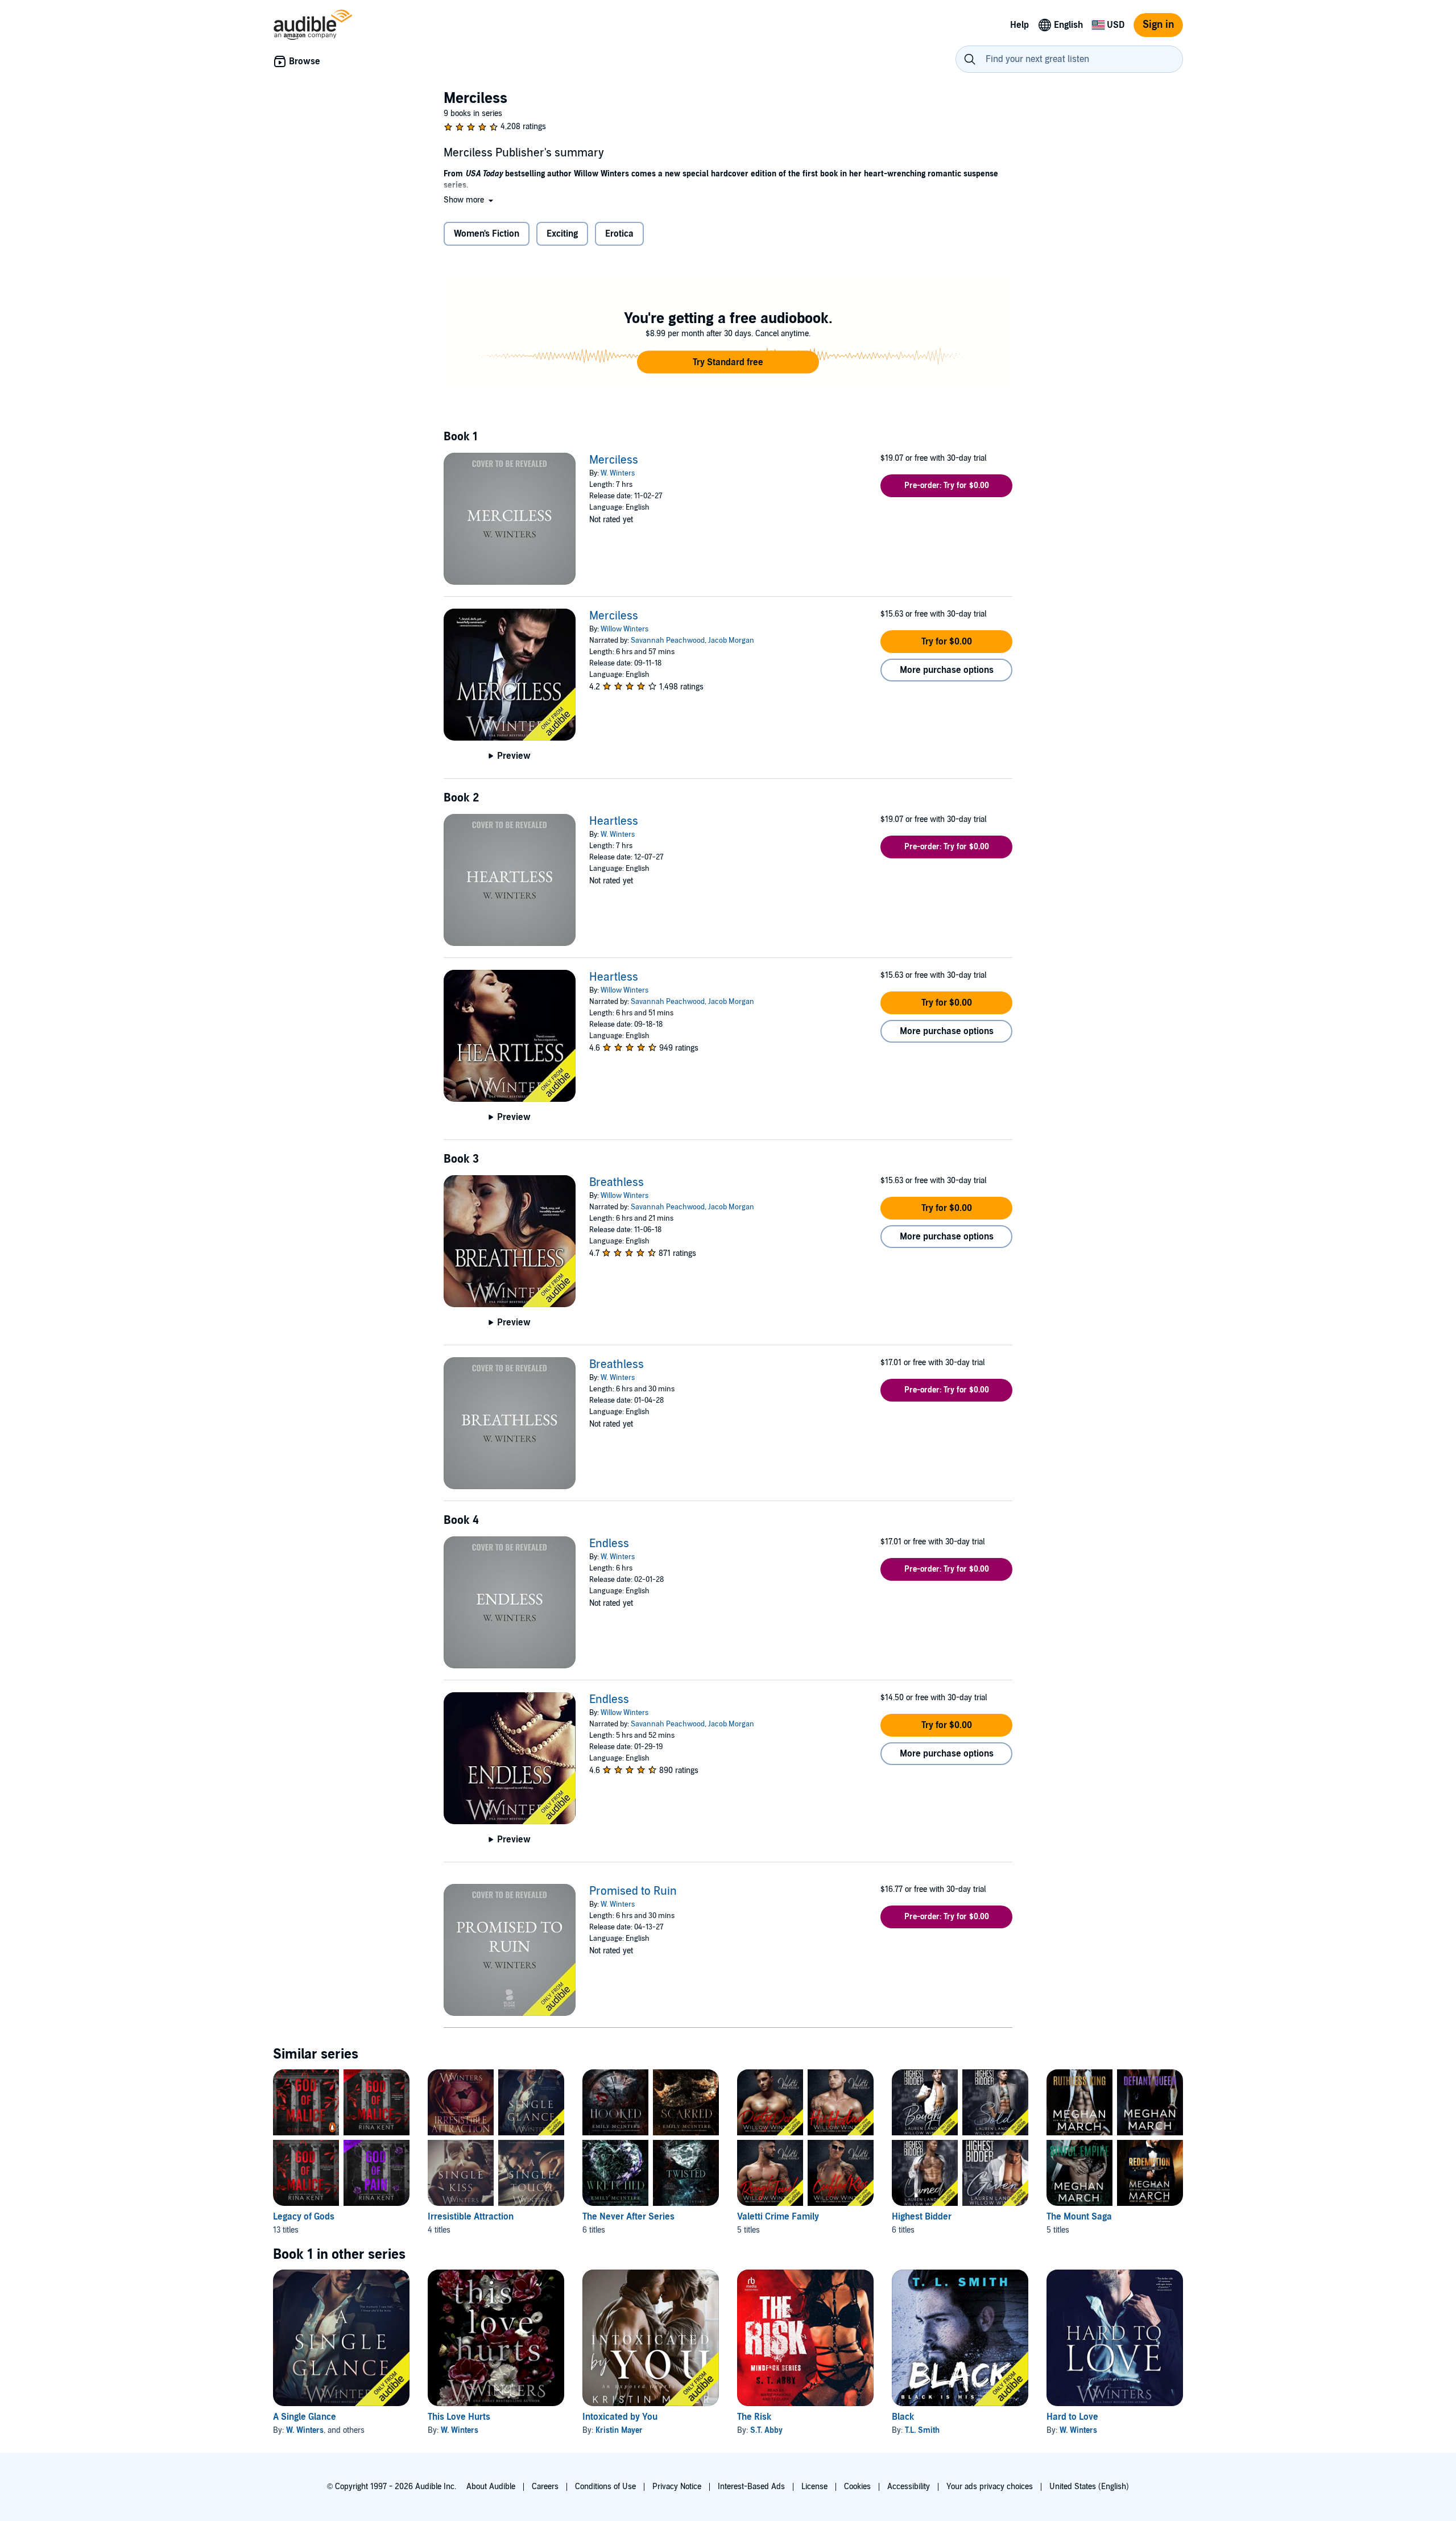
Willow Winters (624, 629)
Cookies (857, 2487)
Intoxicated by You (620, 2417)
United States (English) (1089, 2487)
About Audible (491, 2487)
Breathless (617, 1183)
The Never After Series (628, 2217)
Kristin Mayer (619, 2430)
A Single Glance (305, 2417)
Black (903, 2417)
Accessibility (909, 2487)
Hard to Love (1072, 2417)
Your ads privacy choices (990, 2487)
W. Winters (618, 473)
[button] (470, 200)
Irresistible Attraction (471, 2217)
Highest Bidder (922, 2217)
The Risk (754, 2417)
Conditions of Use (605, 2487)
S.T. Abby (766, 2430)
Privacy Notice (677, 2487)
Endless (609, 1544)
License (814, 2487)
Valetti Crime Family (778, 2217)
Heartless (614, 821)
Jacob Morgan (731, 640)
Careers (545, 2487)
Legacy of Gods (304, 2217)
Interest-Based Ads (751, 2487)
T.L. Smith (922, 2430)
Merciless (614, 460)
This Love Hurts (459, 2417)
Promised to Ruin (633, 1891)
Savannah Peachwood (668, 640)
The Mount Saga (1079, 2217)
